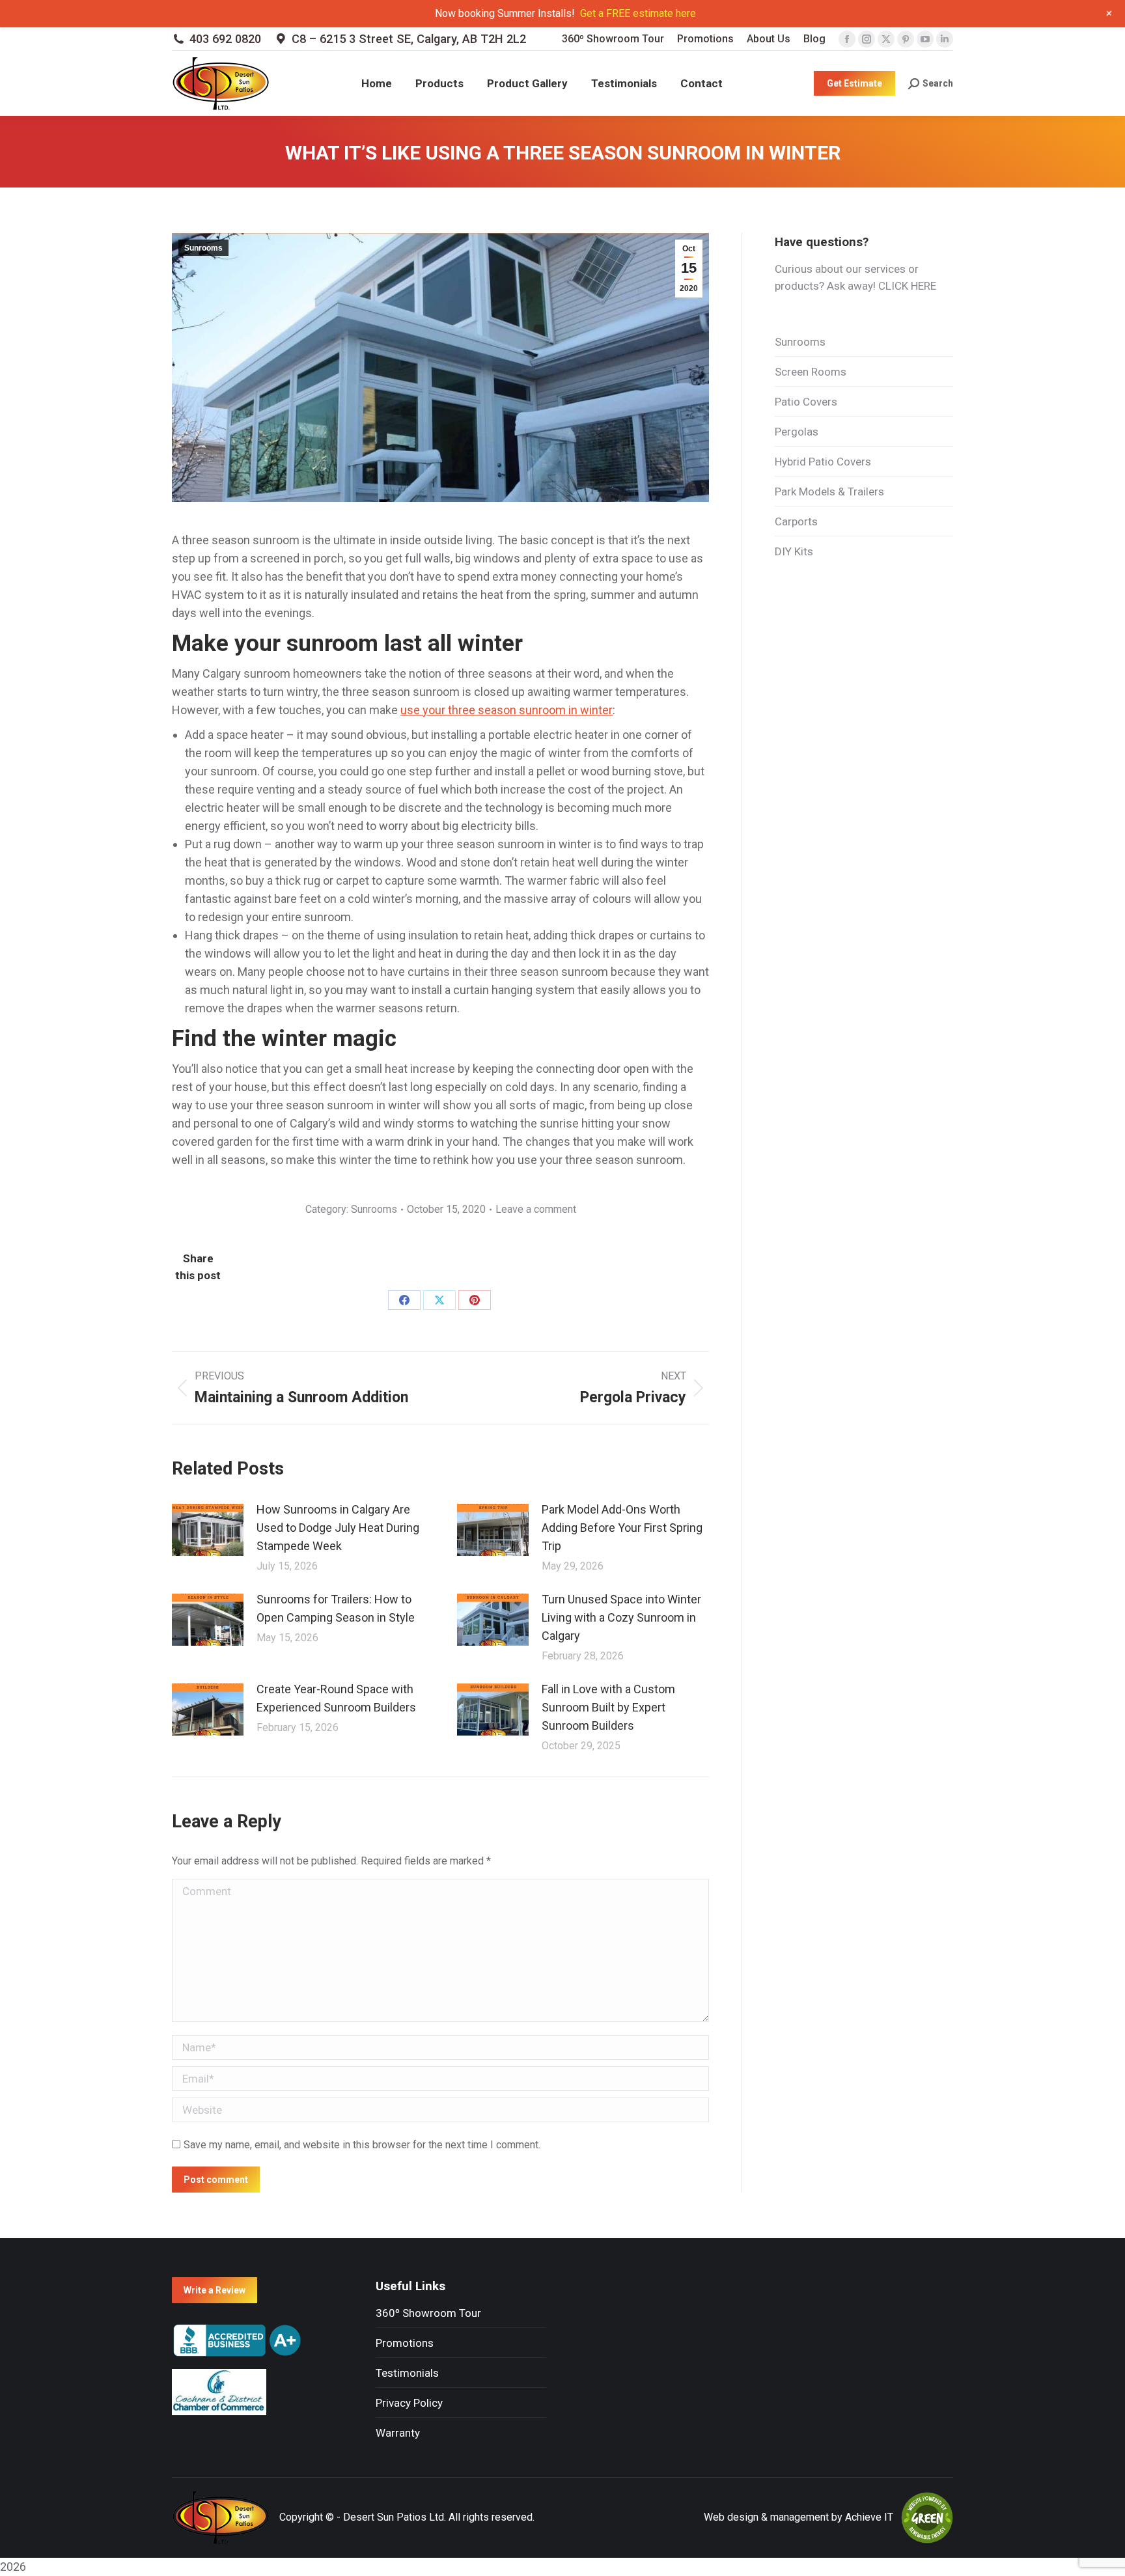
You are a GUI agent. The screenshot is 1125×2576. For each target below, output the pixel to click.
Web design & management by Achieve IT (799, 2517)
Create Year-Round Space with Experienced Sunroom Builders (336, 1698)
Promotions (405, 2343)
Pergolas (797, 432)
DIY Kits (794, 551)
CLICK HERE (907, 286)
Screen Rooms (811, 372)
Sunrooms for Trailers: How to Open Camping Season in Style (336, 1608)
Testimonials (407, 2373)
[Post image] (208, 1530)
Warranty (398, 2433)
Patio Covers (806, 402)
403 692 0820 (225, 39)
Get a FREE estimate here (638, 13)
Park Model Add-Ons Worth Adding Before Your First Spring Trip (622, 1528)
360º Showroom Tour (428, 2313)
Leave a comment (536, 1209)
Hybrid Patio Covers (823, 462)
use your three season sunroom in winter (507, 710)
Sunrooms (203, 248)
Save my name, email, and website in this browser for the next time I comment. (362, 2145)
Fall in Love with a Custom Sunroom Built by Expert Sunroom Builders (608, 1707)
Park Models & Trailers (829, 492)
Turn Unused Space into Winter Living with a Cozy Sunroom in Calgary (621, 1617)
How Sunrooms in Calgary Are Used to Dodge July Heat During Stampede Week (338, 1528)
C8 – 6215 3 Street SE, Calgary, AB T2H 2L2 (409, 39)
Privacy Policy (409, 2403)
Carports (796, 521)
